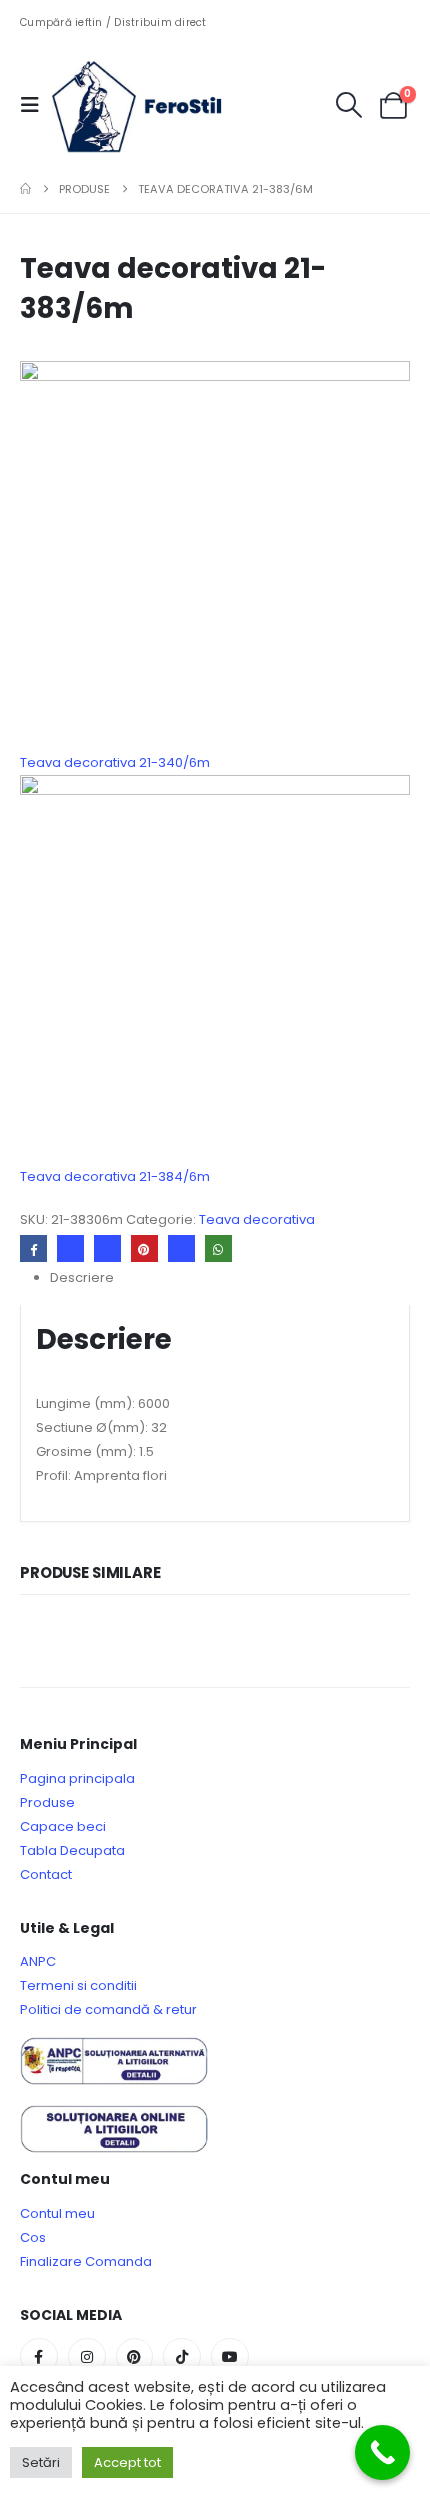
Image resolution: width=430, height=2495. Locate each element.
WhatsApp (218, 1248)
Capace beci (63, 1826)
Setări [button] (41, 2462)
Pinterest (144, 1248)
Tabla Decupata (72, 1850)
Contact (46, 1874)
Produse (47, 1802)
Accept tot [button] (127, 2462)
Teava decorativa (257, 1219)
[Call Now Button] (382, 2452)
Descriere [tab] (82, 1277)
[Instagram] (87, 2357)
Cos (33, 2237)
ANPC (38, 1961)
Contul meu (57, 2213)
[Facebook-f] (39, 2357)
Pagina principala (77, 1778)
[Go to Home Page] (25, 189)
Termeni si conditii (78, 1985)
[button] (36, 105)
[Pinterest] (135, 2357)
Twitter (70, 1248)
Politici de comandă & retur (108, 2009)
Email (181, 1248)
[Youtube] (230, 2357)
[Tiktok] (182, 2357)
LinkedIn (107, 1248)
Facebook (33, 1248)
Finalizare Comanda (86, 2261)
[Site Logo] (152, 105)
